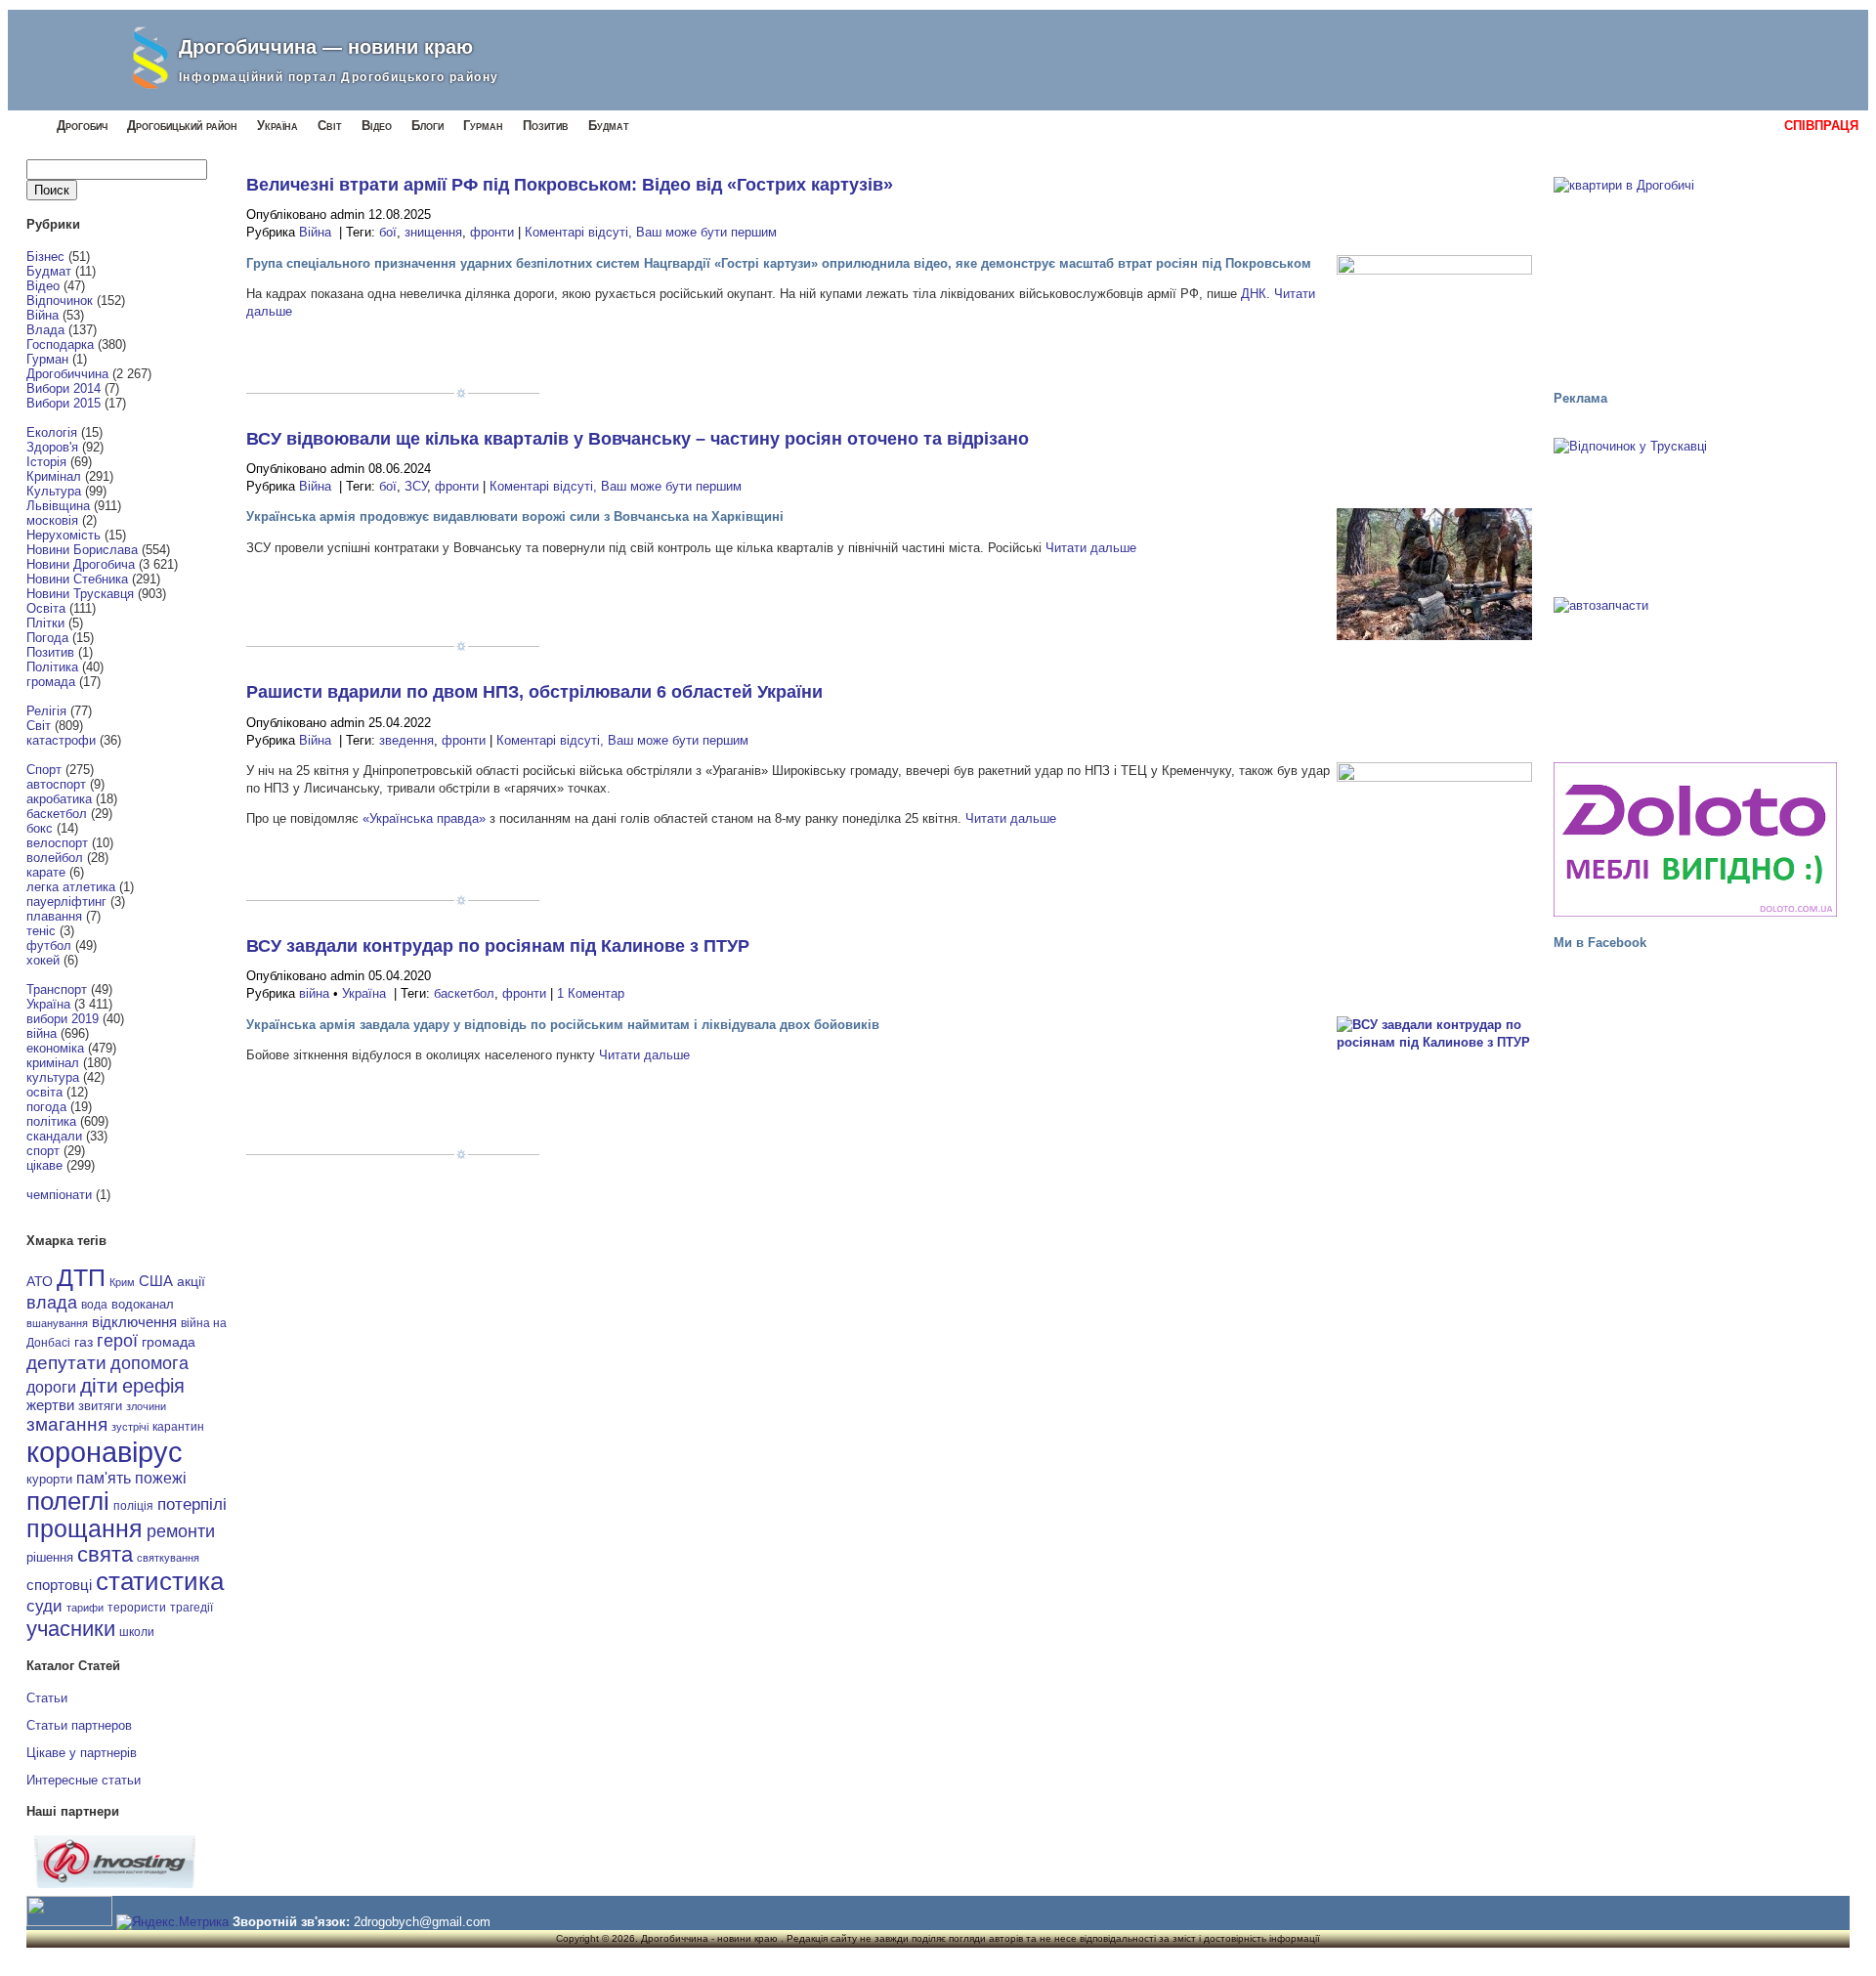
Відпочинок (60, 301)
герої (117, 1340)
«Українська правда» (424, 818)
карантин (178, 1427)
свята (105, 1555)
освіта (44, 1092)
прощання (85, 1529)
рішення (50, 1557)
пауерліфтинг (66, 902)
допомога (149, 1363)
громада (51, 682)
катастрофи (61, 740)
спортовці (59, 1585)
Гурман (483, 126)
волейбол (55, 858)
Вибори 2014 (64, 388)
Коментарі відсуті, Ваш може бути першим (651, 232)
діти (99, 1385)
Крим (122, 1282)
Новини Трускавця (80, 594)
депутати (66, 1362)
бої (388, 232)
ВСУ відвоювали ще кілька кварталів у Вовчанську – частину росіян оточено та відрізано (638, 439)
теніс (41, 931)
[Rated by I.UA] (69, 1922)
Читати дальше (1091, 548)
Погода (47, 638)
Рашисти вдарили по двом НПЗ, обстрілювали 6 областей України (534, 692)
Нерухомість (64, 535)
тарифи (85, 1608)
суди (44, 1606)
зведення (406, 740)
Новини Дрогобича (81, 564)
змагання (67, 1424)
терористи (137, 1608)
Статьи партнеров (79, 1725)
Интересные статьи (84, 1780)
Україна (277, 126)
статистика (160, 1581)
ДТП (81, 1278)
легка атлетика (71, 887)
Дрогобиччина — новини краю (326, 47)
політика (51, 1121)
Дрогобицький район (182, 126)
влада (52, 1302)
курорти (49, 1479)
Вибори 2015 (64, 403)
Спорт (44, 770)
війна (42, 1033)
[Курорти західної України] (1695, 511)
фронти (492, 232)
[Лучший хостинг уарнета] (115, 1884)
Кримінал (54, 476)
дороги (51, 1387)
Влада (45, 330)
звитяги (100, 1406)
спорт (43, 1151)
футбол (49, 945)
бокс (40, 828)
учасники (71, 1629)
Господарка (60, 344)
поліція (133, 1505)
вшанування (57, 1323)
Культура (54, 491)
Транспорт (57, 989)
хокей (43, 960)
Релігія (46, 711)
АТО (40, 1281)
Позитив (546, 126)
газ (84, 1342)
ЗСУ (416, 486)
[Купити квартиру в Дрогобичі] (1695, 275)
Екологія (52, 432)
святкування (168, 1558)
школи (137, 1632)
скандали (54, 1136)
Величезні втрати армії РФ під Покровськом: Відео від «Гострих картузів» (570, 185)
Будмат (609, 126)
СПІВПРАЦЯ (1821, 126)
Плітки (45, 623)
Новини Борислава (82, 550)
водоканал (143, 1305)
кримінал (53, 1063)
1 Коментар (591, 993)
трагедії (192, 1608)
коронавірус (105, 1452)
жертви (50, 1405)
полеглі (68, 1501)
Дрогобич (82, 126)
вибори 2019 (63, 1019)
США (156, 1281)
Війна (43, 315)
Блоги (427, 126)
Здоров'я (52, 447)
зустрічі (130, 1427)
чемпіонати (59, 1195)
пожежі (161, 1478)
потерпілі (192, 1504)
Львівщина (58, 506)
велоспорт (57, 843)
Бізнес (45, 257)
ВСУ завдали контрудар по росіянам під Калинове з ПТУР (498, 946)
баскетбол (57, 814)
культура (53, 1077)
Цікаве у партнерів (82, 1753)
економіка (55, 1048)
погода (46, 1107)
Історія (46, 462)
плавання (54, 916)
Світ (330, 126)
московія (52, 520)
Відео (377, 126)
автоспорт (56, 784)
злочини (146, 1406)
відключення (134, 1322)
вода (94, 1305)
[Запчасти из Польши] (1695, 670)
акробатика (59, 799)
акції (191, 1282)
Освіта (46, 608)
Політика (52, 667)
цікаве (44, 1165)
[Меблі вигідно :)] (1695, 839)
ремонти (181, 1531)
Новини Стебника (77, 579)
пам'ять (104, 1478)
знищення (433, 232)
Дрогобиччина (67, 374)
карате (46, 872)
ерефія (153, 1386)
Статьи (47, 1698)
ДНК (1254, 294)
